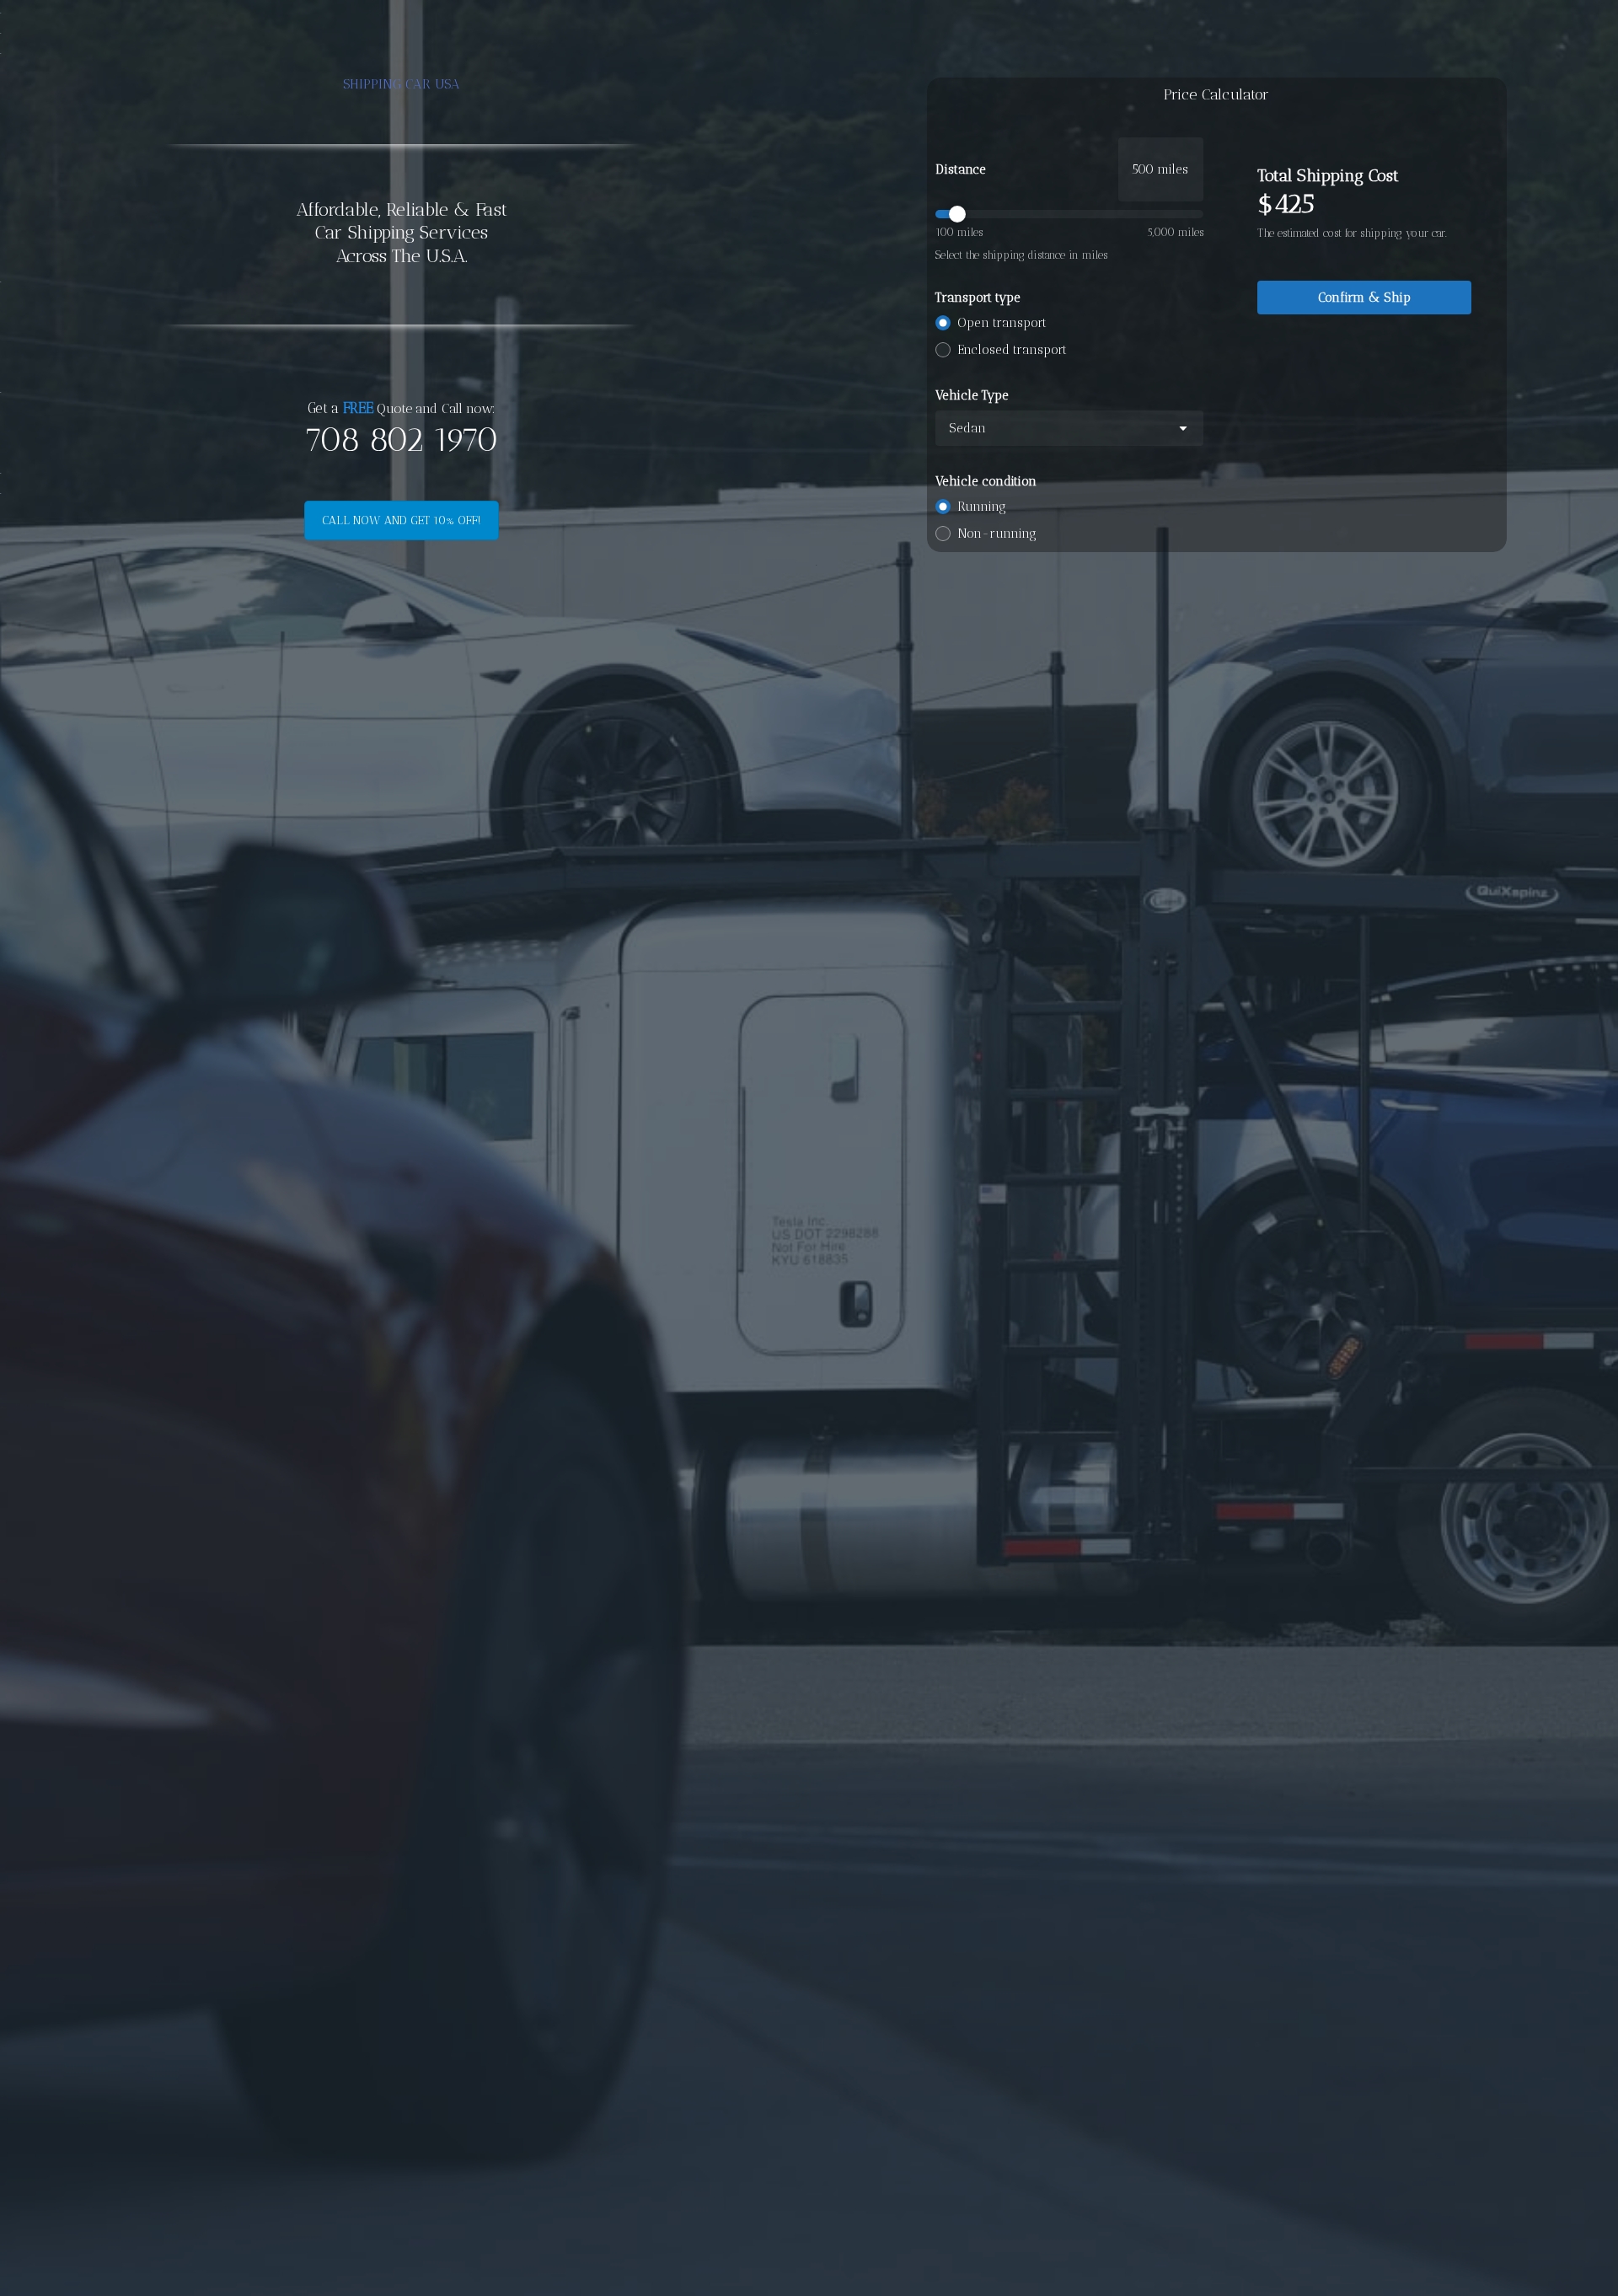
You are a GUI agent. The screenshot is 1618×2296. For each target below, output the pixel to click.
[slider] (1069, 214)
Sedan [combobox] (967, 428)
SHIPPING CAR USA (402, 84)
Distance (961, 169)
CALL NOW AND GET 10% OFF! (402, 520)
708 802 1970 (401, 440)
